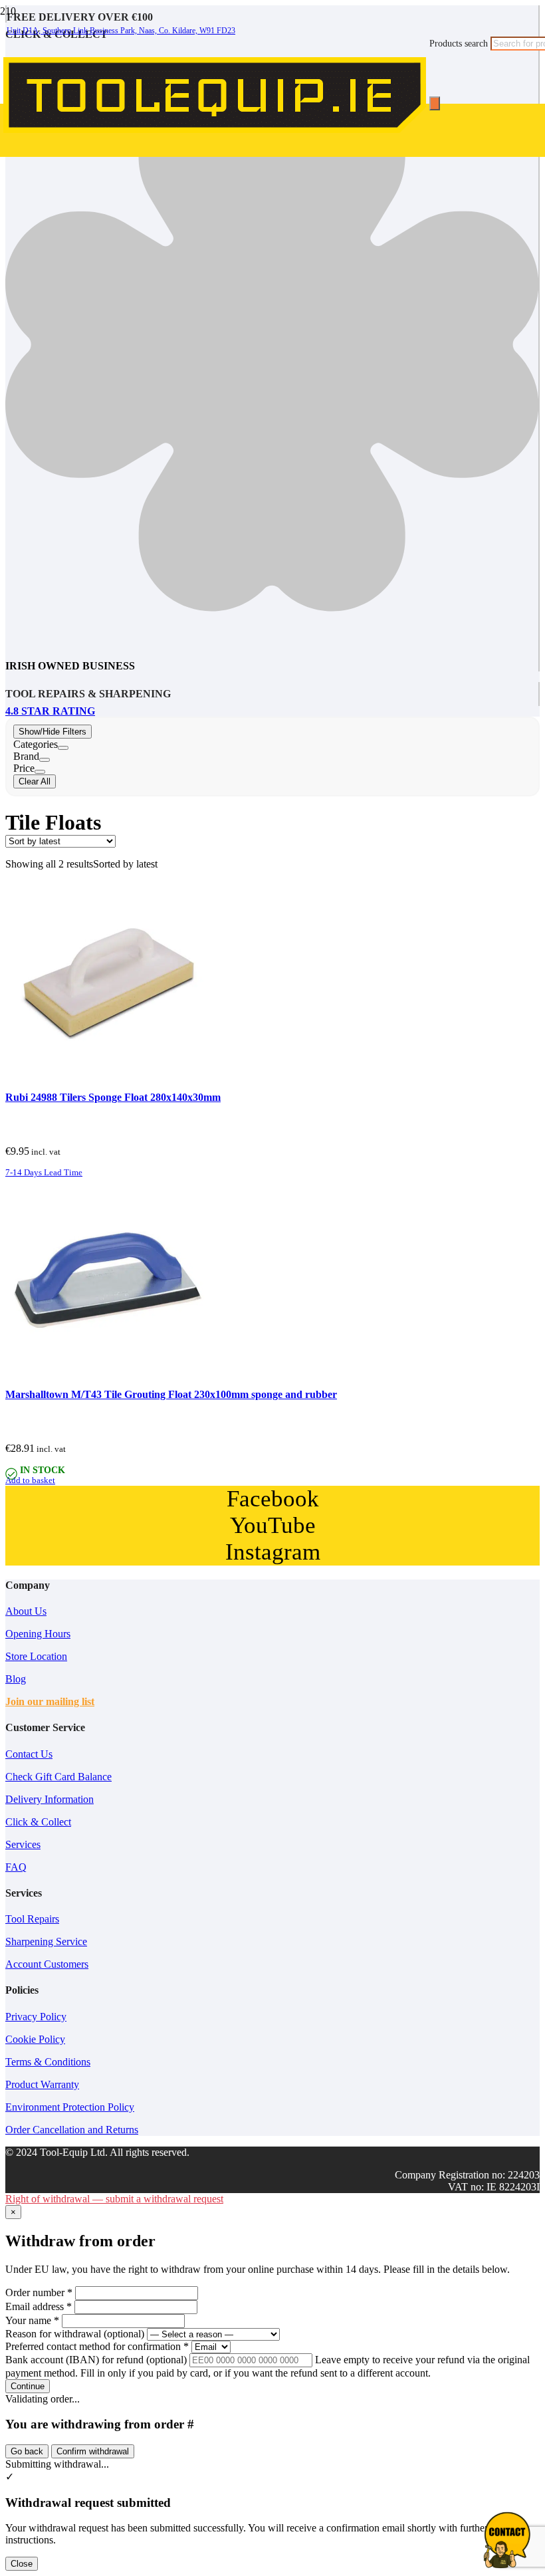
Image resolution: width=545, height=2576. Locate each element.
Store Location (36, 1656)
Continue (28, 2386)
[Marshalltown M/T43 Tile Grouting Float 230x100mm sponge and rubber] (105, 1374)
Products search (460, 44)
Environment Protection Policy (70, 2107)
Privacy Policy (36, 2017)
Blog (16, 1679)
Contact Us (29, 1754)
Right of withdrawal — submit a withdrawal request (114, 2199)
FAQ (16, 1867)
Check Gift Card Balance (58, 1777)
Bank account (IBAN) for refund (96, 2360)
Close (22, 2564)
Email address (39, 2306)
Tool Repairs (32, 1919)
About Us (26, 1611)
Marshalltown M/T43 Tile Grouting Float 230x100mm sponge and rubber (171, 1394)
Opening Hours (38, 1634)
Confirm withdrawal (93, 2451)
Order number (39, 2292)
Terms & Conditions (48, 2062)
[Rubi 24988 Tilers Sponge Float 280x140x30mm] (105, 1077)
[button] (44, 1173)
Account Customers (47, 1964)
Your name (32, 2320)
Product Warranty (42, 2084)
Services (23, 1844)
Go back (27, 2451)
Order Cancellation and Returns (72, 2130)
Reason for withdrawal (75, 2334)
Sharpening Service (46, 1941)
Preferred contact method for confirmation (97, 2346)
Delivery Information (50, 1799)
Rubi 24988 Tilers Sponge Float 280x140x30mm (113, 1097)
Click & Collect (38, 1822)
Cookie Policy (35, 2039)
